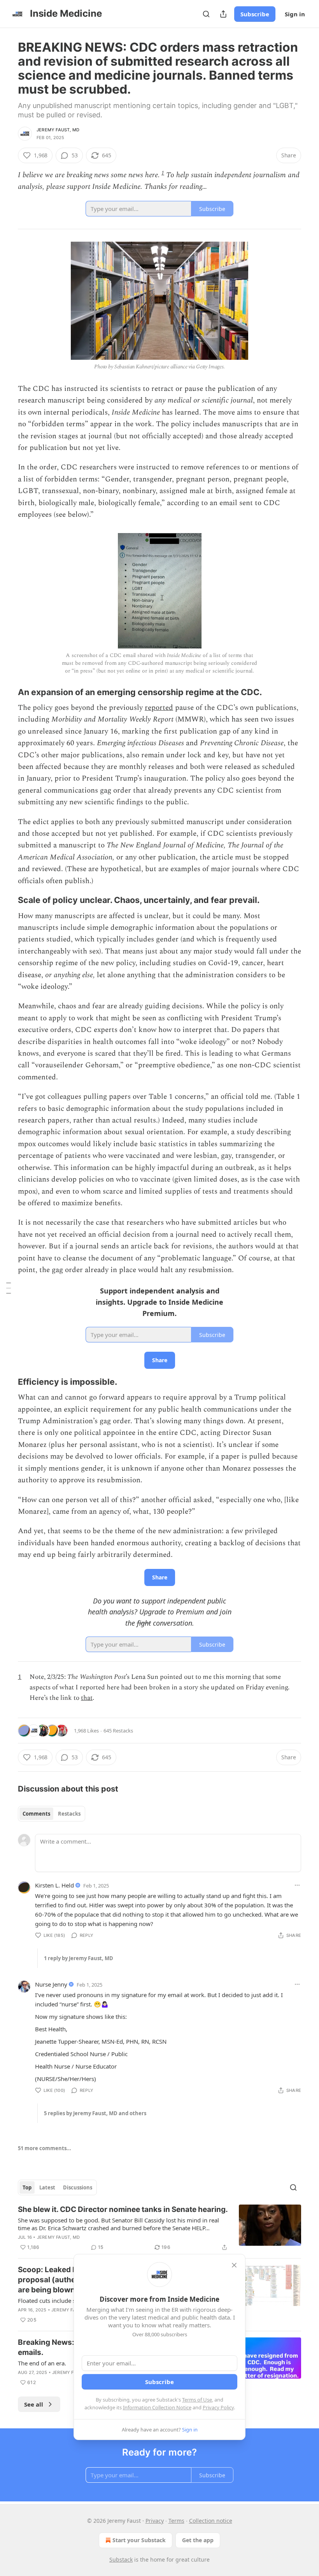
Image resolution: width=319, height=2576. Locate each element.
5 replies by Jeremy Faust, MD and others (95, 2113)
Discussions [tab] (78, 2187)
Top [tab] (27, 2187)
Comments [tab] (36, 1814)
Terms (176, 2521)
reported (159, 708)
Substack (121, 2559)
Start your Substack (139, 2540)
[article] (159, 2228)
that (87, 1698)
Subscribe (255, 14)
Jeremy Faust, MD (58, 130)
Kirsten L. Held (54, 1885)
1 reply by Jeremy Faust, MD (79, 1958)
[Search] (206, 14)
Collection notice (211, 2521)
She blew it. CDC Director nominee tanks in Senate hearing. (123, 2209)
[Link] (7, 692)
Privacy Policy (218, 2407)
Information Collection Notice (157, 2407)
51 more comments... (45, 2148)
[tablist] (52, 1814)
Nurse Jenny (51, 1984)
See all (34, 2404)
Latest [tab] (47, 2187)
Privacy (155, 2521)
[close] (234, 2265)
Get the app (198, 2540)
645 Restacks (118, 1731)
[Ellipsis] (297, 1885)
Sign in (295, 14)
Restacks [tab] (69, 1814)
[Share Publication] (223, 14)
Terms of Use (197, 2400)
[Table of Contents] (9, 1288)
